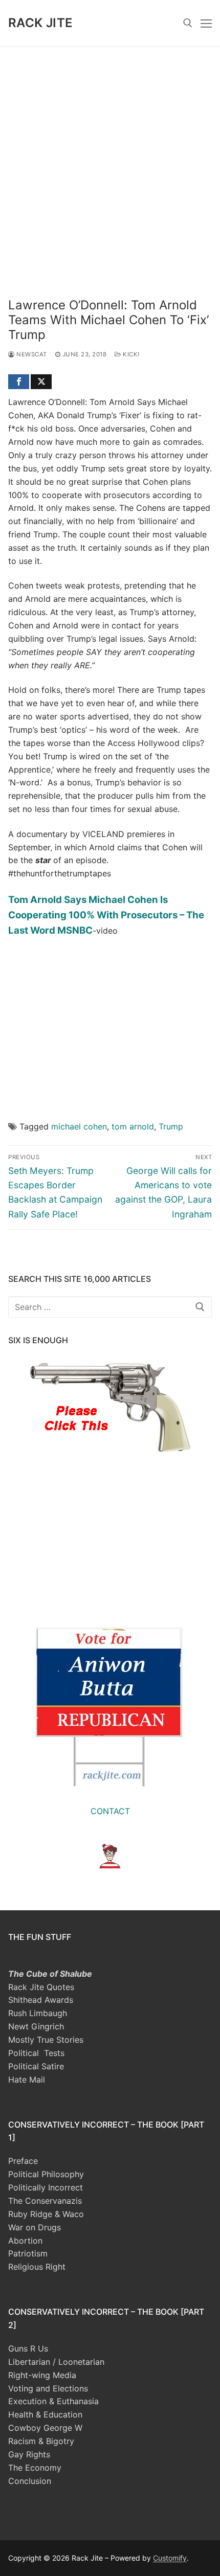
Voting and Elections (48, 2388)
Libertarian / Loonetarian (56, 2362)
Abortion (25, 2241)
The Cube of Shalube (50, 1974)
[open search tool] (188, 23)
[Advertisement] (110, 161)
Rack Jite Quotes (41, 1987)
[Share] (19, 382)
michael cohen (79, 1126)
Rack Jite (41, 23)
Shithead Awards (41, 2000)
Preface (23, 2161)
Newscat (31, 354)
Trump (171, 1126)
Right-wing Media (42, 2375)
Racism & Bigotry (41, 2441)
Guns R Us (28, 2348)
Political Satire (36, 2066)
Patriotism (28, 2253)
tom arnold (133, 1126)
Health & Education (45, 2414)
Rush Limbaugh (38, 2013)
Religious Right (37, 2267)
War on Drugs (35, 2227)
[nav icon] (206, 23)
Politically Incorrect (46, 2187)
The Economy (35, 2468)
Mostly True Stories (46, 2040)
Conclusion (30, 2481)
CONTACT (110, 1811)
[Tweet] (41, 382)
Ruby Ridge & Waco (46, 2214)
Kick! (130, 354)
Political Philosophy (46, 2174)
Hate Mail (27, 2080)
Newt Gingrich (36, 2026)
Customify (170, 2558)
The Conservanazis (45, 2201)
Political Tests (36, 2053)
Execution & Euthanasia (53, 2401)
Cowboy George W (45, 2428)
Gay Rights (29, 2454)
